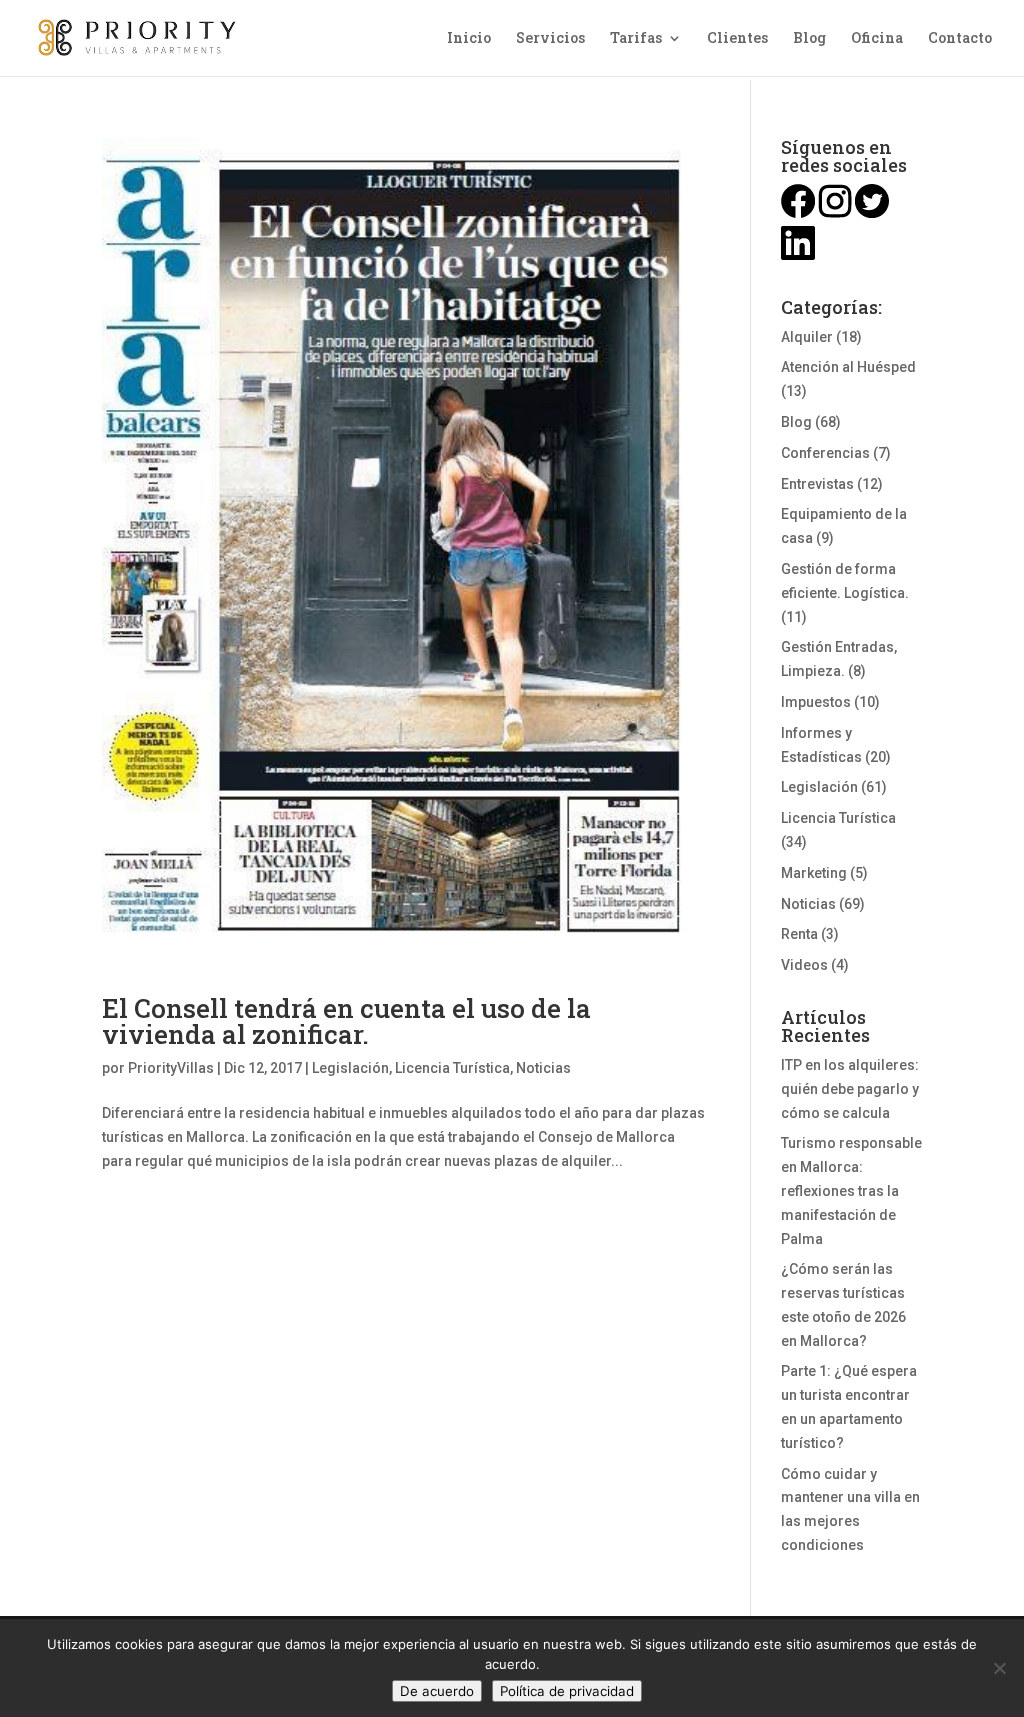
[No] (999, 1668)
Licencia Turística (452, 1068)
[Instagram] (835, 213)
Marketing (814, 873)
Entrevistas (817, 484)
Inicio (469, 39)
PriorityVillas (171, 1068)
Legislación (350, 1068)
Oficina (877, 39)
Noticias (543, 1068)
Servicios (550, 39)
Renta (799, 934)
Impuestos (816, 702)
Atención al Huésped (848, 367)
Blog (809, 39)
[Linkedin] (798, 255)
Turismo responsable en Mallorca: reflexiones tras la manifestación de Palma (851, 1190)
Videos (804, 965)
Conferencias (825, 453)
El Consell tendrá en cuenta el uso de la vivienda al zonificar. (346, 1021)
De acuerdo (437, 1691)
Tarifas (636, 39)
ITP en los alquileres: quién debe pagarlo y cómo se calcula (850, 1089)
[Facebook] (798, 213)
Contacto (960, 39)
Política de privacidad (567, 1691)
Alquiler (807, 337)
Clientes (737, 39)
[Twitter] (872, 213)
